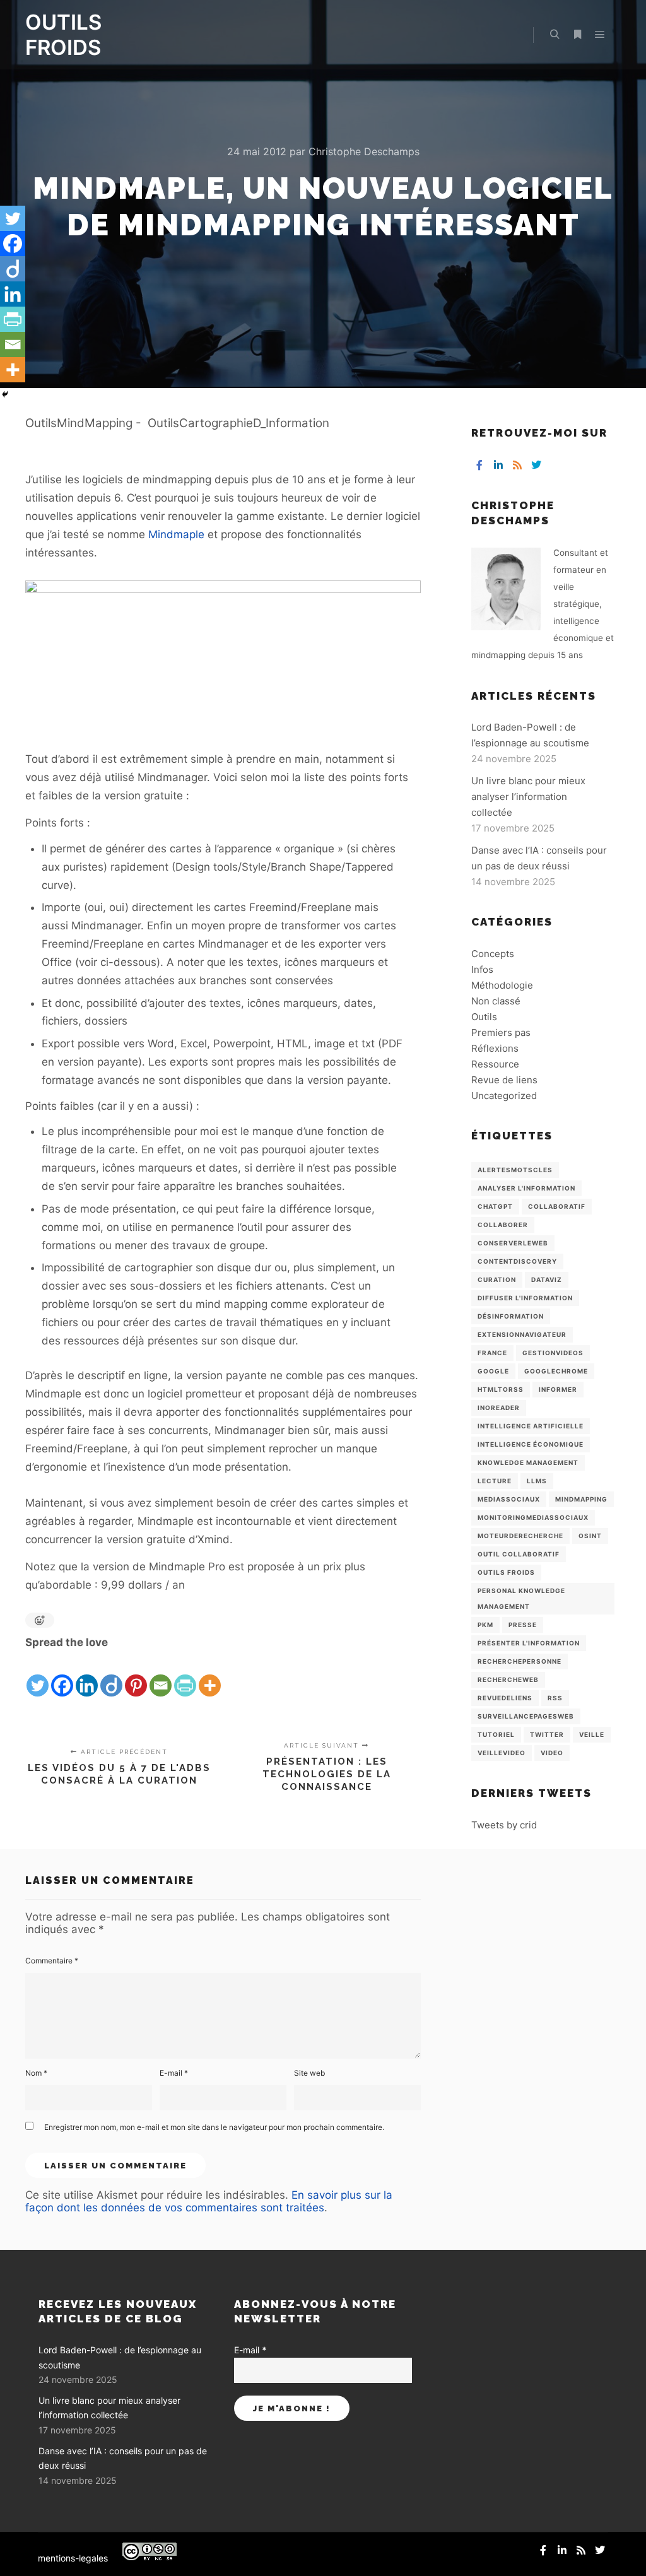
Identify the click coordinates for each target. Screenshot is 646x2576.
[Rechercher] (555, 35)
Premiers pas (501, 1032)
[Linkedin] (87, 1675)
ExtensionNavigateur (522, 1334)
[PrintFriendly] (185, 1675)
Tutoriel (496, 1734)
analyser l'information (526, 1188)
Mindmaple (176, 534)
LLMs (537, 1481)
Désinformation (511, 1316)
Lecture (495, 1481)
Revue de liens (504, 1080)
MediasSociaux (509, 1499)
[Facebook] (62, 1675)
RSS (555, 1698)
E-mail (174, 2073)
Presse (523, 1625)
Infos (482, 969)
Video (552, 1753)
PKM (485, 1625)
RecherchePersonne (520, 1661)
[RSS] (517, 465)
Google (493, 1371)
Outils (484, 1017)
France (492, 1353)
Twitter (547, 1734)
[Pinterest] (136, 1675)
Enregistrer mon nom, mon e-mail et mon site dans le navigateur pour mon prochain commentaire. (214, 2127)
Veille (592, 1734)
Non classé (496, 1001)
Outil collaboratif (519, 1554)
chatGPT (495, 1206)
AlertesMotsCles (515, 1170)
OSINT (590, 1536)
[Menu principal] (600, 35)
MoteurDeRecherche (520, 1536)
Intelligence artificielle (531, 1426)
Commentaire (52, 1961)
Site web (309, 2073)
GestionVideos (553, 1353)
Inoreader (499, 1408)
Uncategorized (504, 1096)
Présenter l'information (529, 1643)
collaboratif (557, 1206)
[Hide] (5, 394)
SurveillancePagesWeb (526, 1716)
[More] (210, 1675)
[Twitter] (38, 1675)
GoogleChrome (556, 1371)
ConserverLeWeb (513, 1243)
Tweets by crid (504, 1825)
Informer (558, 1389)
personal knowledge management (521, 1598)
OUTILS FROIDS (63, 35)
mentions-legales (73, 2558)
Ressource (495, 1064)
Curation (497, 1279)
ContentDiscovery (517, 1261)
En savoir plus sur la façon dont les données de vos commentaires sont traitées (209, 2201)
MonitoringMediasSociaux (533, 1517)
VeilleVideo (502, 1753)
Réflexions (495, 1048)
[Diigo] (111, 1675)
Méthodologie (502, 985)
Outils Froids (506, 1572)
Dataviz (547, 1279)
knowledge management (528, 1462)
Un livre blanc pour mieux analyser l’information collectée (528, 797)
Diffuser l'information (525, 1298)
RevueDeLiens (505, 1698)
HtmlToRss (501, 1389)
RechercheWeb (508, 1679)
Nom (36, 2073)
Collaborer (503, 1225)
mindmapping (581, 1499)
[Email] (161, 1675)
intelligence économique (531, 1444)
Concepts (493, 954)
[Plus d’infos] (577, 35)
